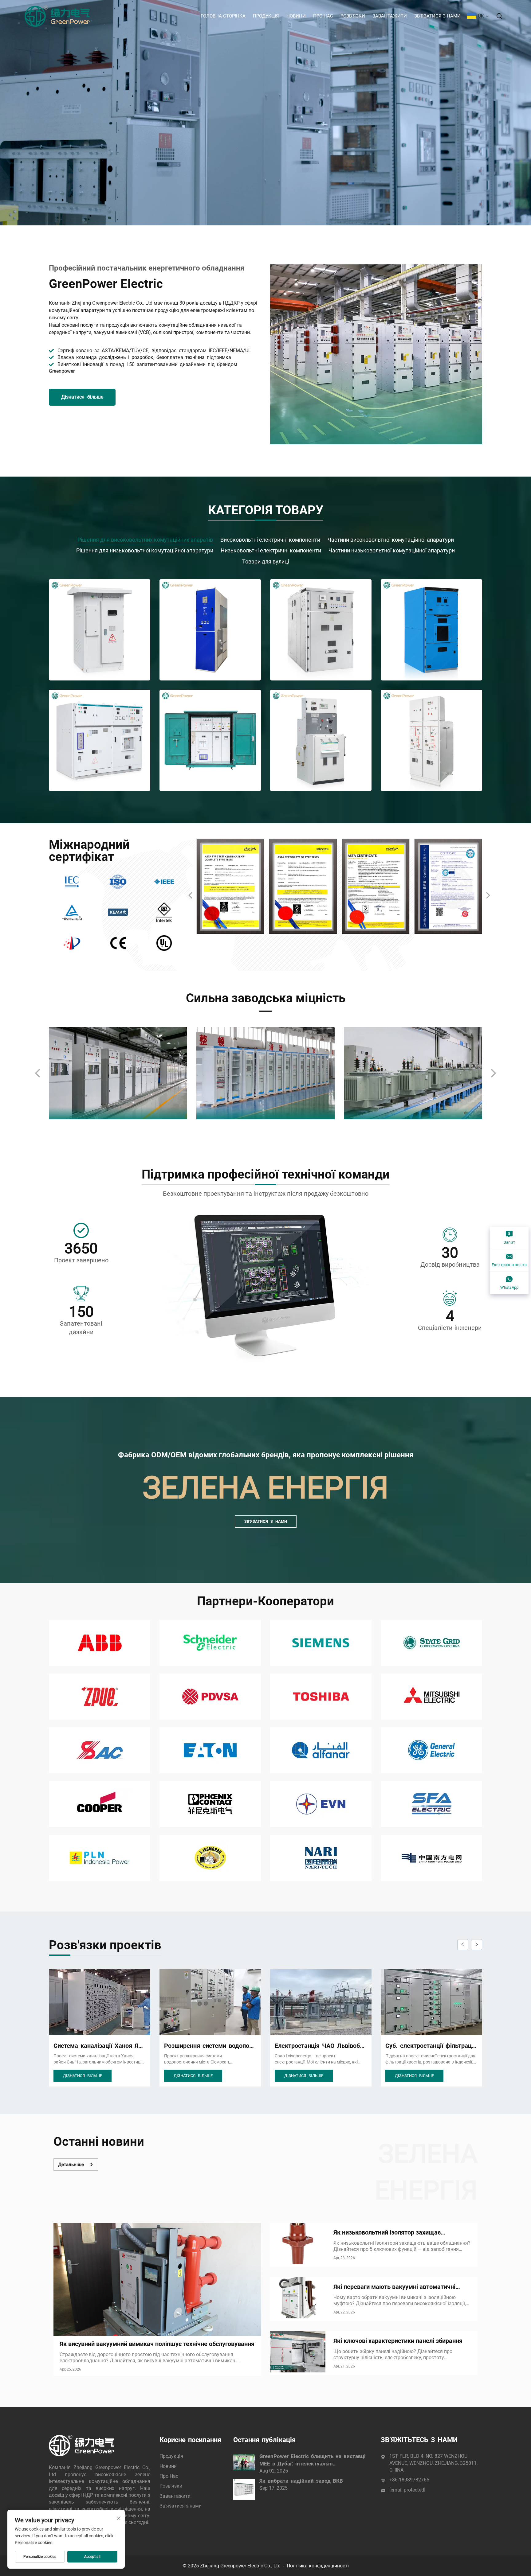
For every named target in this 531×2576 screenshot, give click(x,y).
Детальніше (71, 2165)
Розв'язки (353, 16)
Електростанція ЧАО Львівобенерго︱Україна (210, 2046)
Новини (296, 16)
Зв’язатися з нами (437, 16)
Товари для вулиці (266, 561)
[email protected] (407, 2490)
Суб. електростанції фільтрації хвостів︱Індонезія (321, 2046)
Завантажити (390, 16)
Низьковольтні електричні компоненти (271, 550)
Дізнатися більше (82, 397)
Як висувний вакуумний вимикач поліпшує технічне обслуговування (157, 2344)
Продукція (266, 16)
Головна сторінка (223, 16)
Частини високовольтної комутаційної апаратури (391, 540)
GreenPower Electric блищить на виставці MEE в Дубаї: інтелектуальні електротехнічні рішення (313, 2460)
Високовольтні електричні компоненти (270, 540)
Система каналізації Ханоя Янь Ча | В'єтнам (431, 2046)
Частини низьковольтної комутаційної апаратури (392, 550)
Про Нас (323, 16)
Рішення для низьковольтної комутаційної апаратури (145, 550)
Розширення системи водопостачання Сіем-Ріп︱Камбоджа (100, 2046)
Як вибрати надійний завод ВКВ (301, 2481)
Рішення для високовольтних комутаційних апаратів (145, 540)
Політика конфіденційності (318, 2566)
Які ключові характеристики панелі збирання (398, 2341)
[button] (191, 895)
